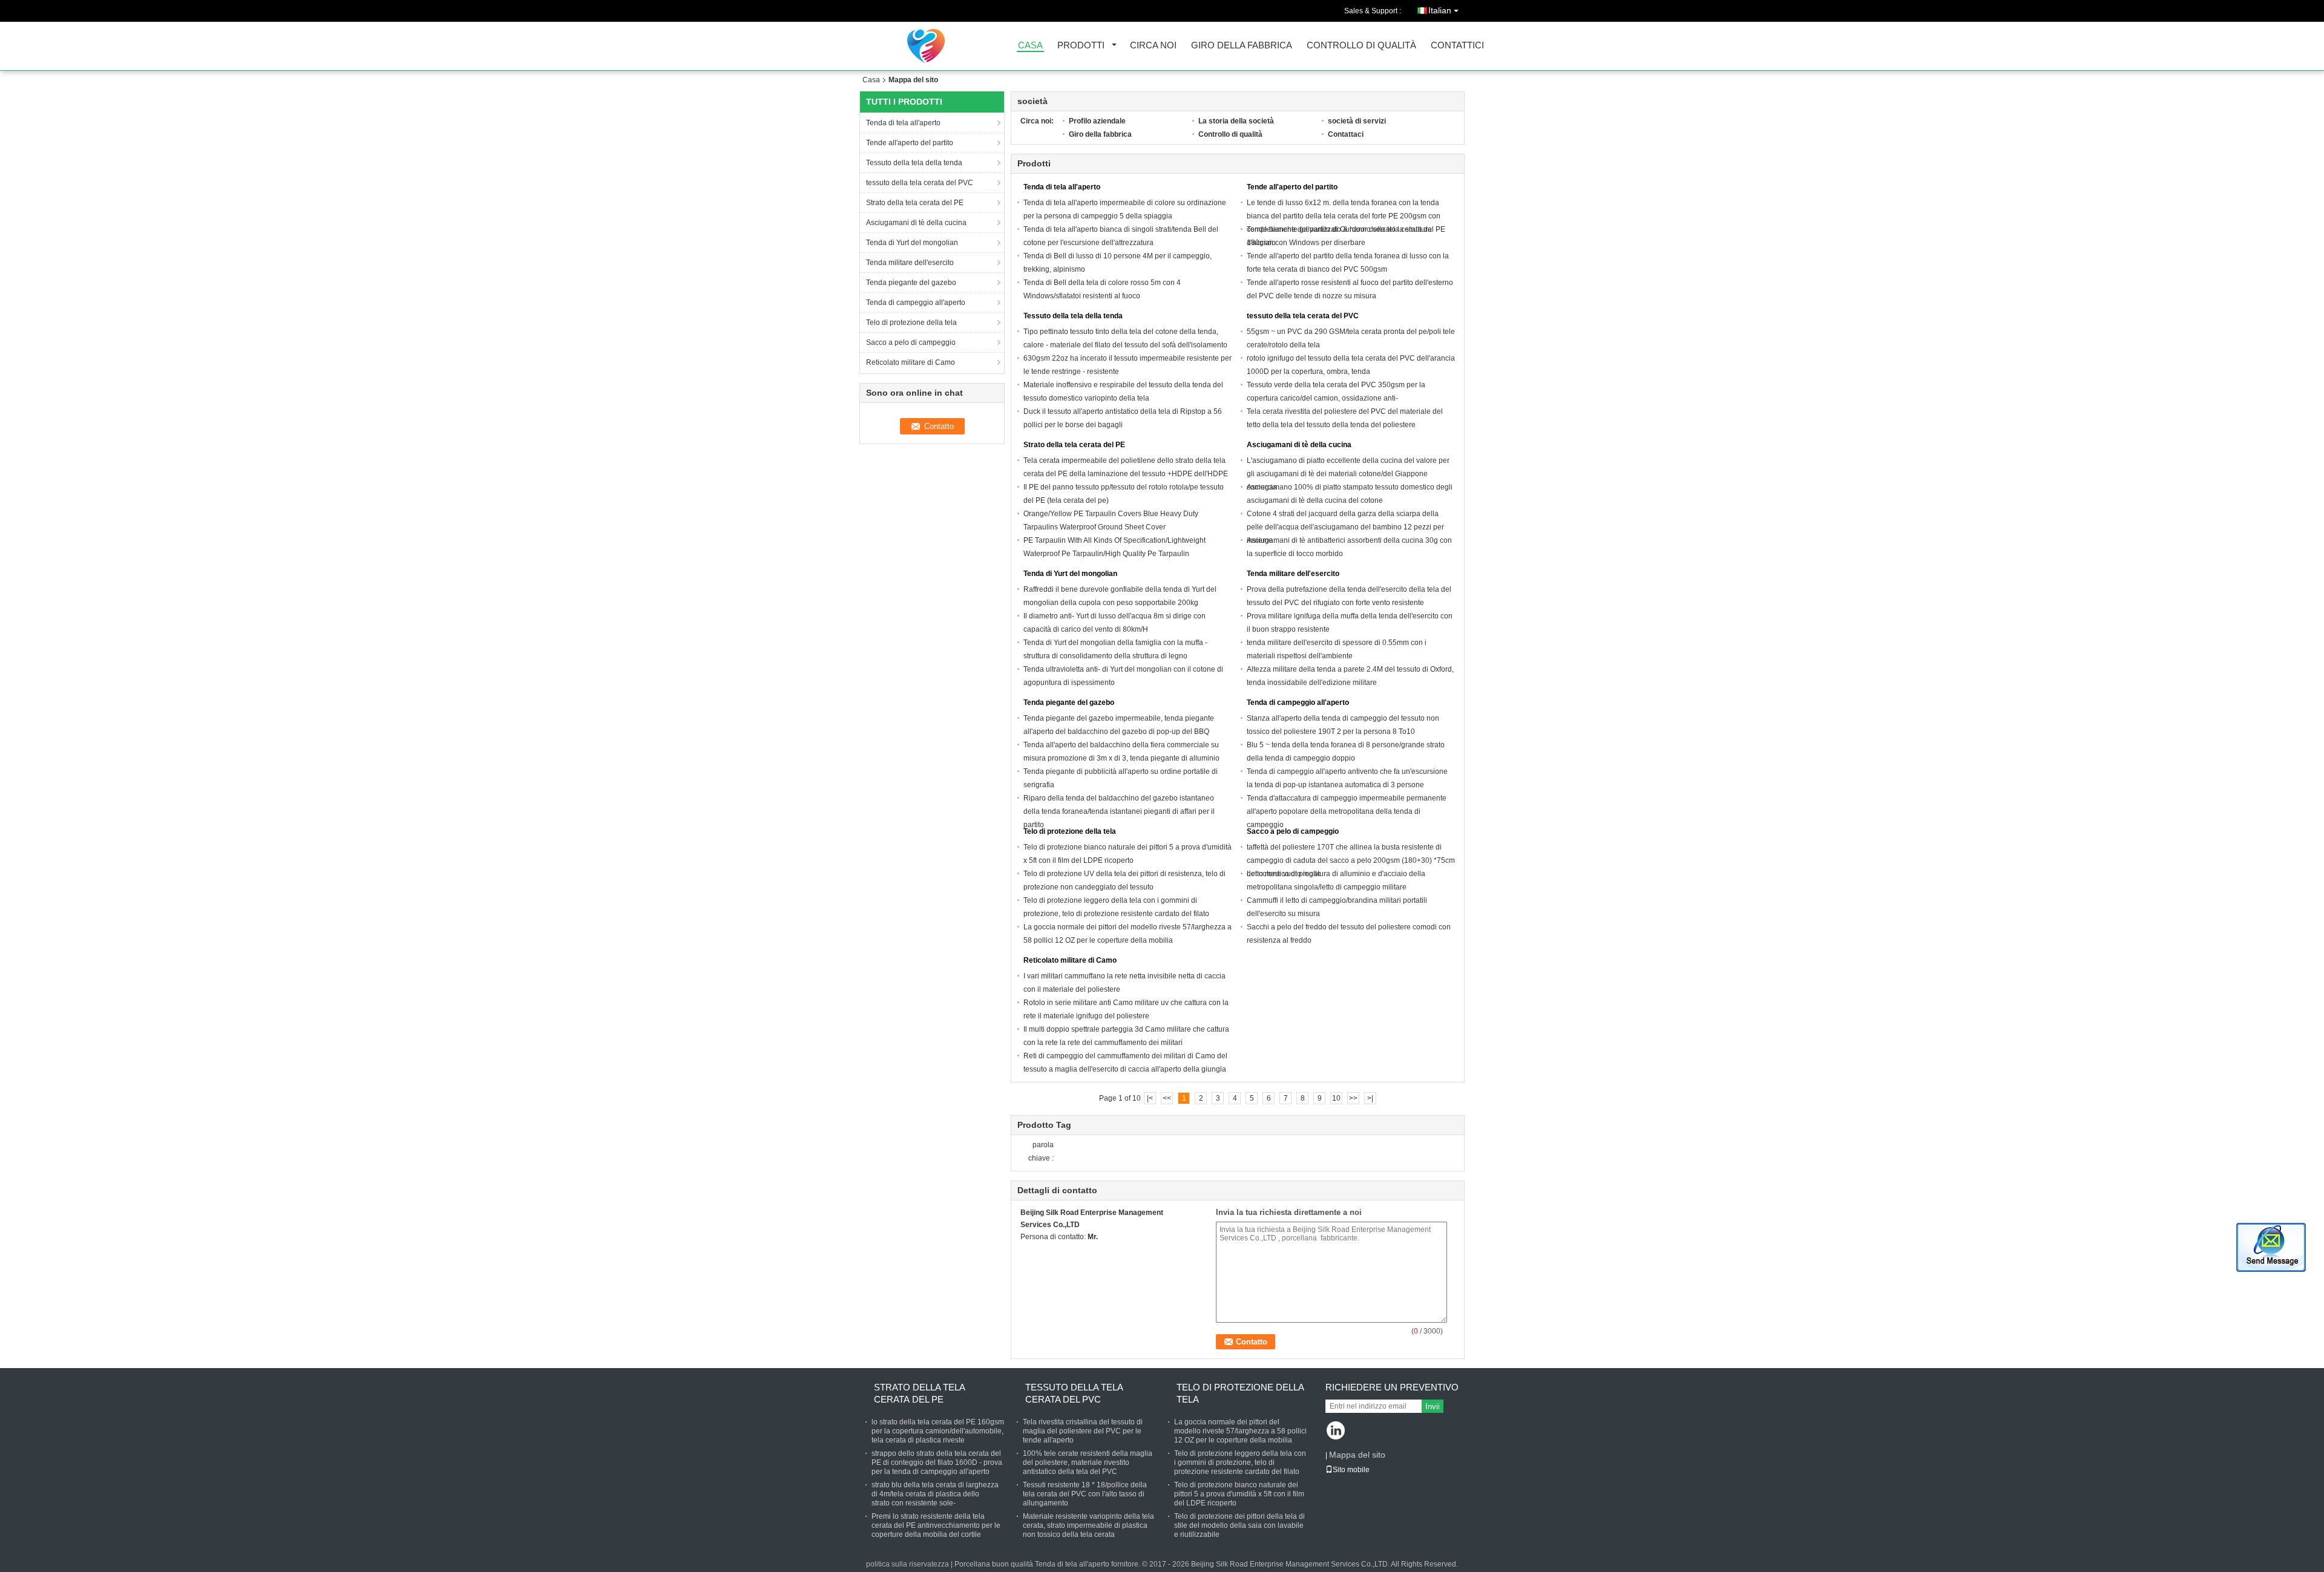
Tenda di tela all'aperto (903, 123)
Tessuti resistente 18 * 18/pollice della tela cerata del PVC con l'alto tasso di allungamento (1085, 1494)
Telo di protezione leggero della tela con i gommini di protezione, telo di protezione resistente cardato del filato (1240, 1462)
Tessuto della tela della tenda (914, 163)
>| (1370, 1098)
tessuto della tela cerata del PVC (920, 183)
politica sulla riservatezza (908, 1564)
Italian (1440, 10)
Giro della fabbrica (1242, 46)
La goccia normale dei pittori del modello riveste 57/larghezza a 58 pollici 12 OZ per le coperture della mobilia (1240, 1431)
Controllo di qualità (1361, 46)
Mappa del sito (1357, 1455)
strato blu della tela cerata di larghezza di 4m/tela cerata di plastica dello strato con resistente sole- (935, 1494)
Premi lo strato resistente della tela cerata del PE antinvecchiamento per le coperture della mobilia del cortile (936, 1525)
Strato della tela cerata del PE (916, 203)
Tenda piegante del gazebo (912, 283)
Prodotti (1081, 46)
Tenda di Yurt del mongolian (912, 243)
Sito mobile (1351, 1470)
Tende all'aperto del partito (910, 143)
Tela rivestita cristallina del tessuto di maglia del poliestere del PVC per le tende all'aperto (1083, 1431)
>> (1353, 1098)
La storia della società (1236, 121)
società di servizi (1357, 121)
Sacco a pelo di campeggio (911, 342)
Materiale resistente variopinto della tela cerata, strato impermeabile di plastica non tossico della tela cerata (1088, 1525)
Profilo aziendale (1097, 121)
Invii (1433, 1407)
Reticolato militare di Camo (911, 362)
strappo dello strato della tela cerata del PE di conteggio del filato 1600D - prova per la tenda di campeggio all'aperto (937, 1462)
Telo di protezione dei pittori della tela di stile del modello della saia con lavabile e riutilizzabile (1239, 1525)
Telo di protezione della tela (911, 323)
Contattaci (1346, 134)
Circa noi (1153, 46)
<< (1167, 1098)
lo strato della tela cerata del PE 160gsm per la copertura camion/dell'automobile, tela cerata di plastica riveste (938, 1431)
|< (1150, 1098)
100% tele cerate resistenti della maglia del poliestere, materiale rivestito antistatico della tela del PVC (1088, 1462)
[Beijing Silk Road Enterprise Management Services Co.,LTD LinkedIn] (1336, 1431)
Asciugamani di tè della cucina (917, 223)
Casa (1030, 46)
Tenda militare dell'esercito (910, 263)
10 (1336, 1098)
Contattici (1457, 46)
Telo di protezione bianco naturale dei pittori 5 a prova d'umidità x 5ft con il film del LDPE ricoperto (1239, 1494)
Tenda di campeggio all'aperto (917, 303)
